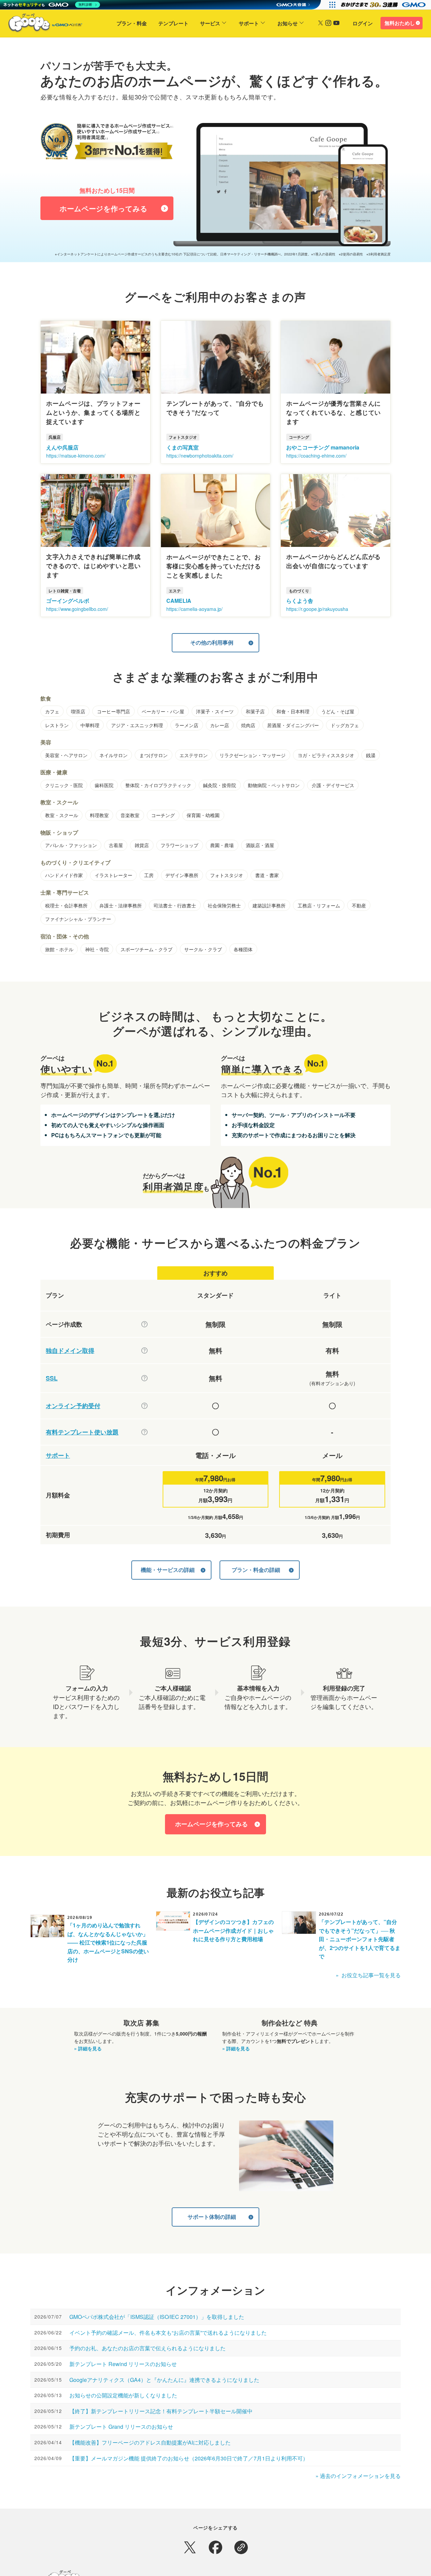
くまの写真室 (183, 447)
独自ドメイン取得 (70, 1351)
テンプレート (173, 23)
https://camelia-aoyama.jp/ (194, 609)
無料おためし (400, 23)
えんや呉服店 (62, 447)
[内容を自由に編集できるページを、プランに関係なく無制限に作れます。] (144, 1324)
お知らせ (288, 23)
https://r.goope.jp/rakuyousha (317, 609)
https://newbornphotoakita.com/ (200, 456)
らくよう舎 (300, 601)
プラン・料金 (132, 23)
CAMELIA (179, 601)
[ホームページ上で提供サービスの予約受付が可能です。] (144, 1406)
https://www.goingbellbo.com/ (77, 609)
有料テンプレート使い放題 (82, 1432)
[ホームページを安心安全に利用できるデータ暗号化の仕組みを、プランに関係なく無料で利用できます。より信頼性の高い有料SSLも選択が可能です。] (144, 1378)
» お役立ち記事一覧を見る (368, 1975)
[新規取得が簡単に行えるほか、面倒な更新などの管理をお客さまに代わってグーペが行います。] (144, 1351)
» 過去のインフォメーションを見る (358, 2476)
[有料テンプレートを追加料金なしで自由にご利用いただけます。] (144, 1432)
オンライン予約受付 (73, 1406)
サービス (210, 23)
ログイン (363, 23)
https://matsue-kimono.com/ (76, 456)
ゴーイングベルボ (68, 601)
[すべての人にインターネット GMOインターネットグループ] (384, 5)
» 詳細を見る (88, 2048)
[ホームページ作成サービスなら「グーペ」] (41, 24)
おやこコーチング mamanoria (323, 447)
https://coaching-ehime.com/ (316, 456)
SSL (52, 1378)
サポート (249, 23)
